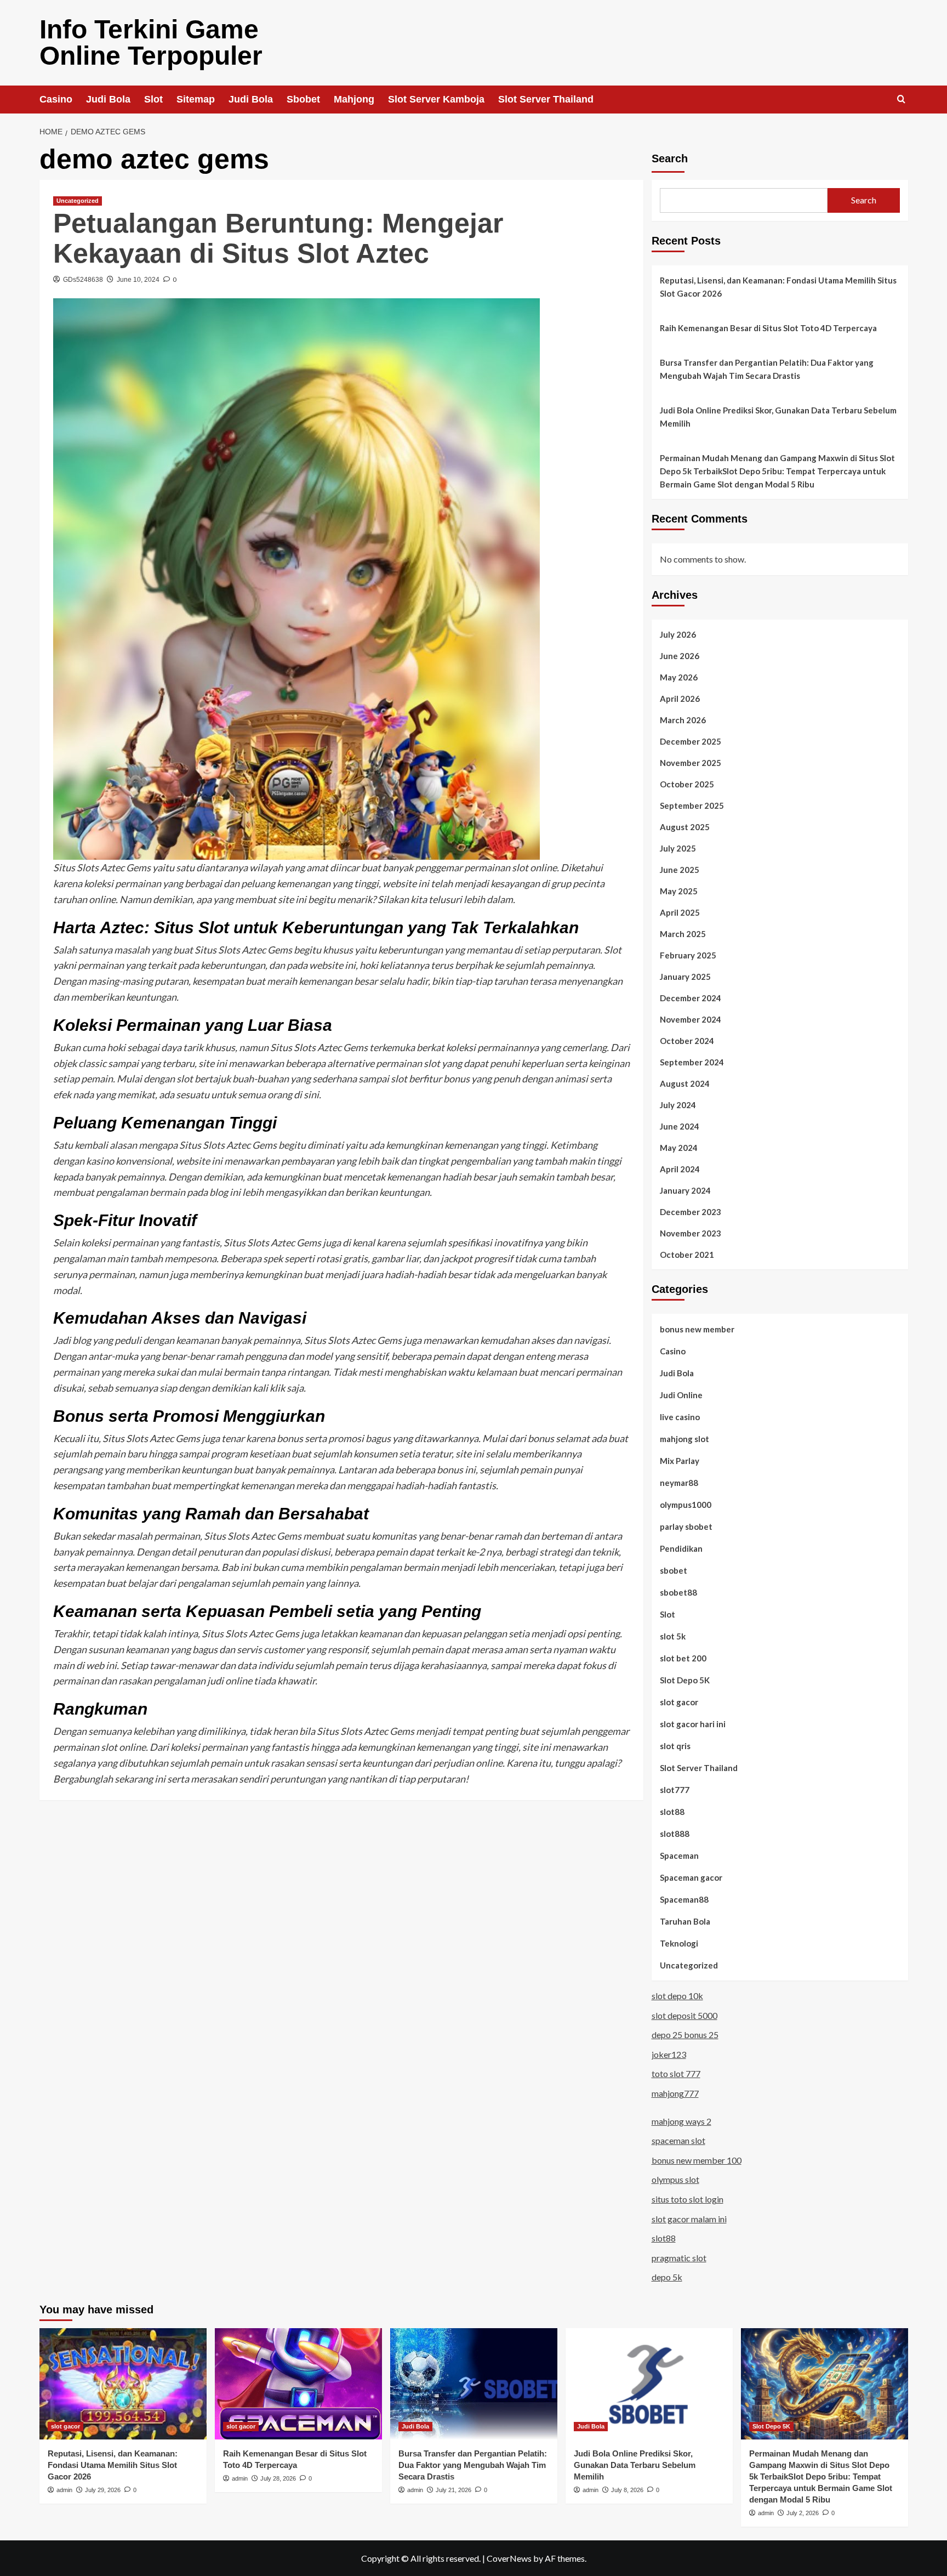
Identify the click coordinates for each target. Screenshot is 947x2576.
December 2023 (691, 1212)
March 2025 (683, 934)
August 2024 (685, 1083)
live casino (680, 1417)
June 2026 (680, 656)
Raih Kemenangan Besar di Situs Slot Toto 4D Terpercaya (768, 328)
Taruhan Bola (685, 1921)
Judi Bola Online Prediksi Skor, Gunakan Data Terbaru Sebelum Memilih (778, 417)
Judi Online (681, 1395)
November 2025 (691, 763)
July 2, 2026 (803, 2513)
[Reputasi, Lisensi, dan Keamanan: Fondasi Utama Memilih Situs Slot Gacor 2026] (123, 2384)
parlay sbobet (686, 1527)
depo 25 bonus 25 (685, 2035)
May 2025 (679, 891)
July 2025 (678, 848)
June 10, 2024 (138, 280)
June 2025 (680, 870)
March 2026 (683, 720)
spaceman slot (678, 2140)
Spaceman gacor (691, 1877)
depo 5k (667, 2277)
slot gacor (679, 1702)
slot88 (672, 1812)
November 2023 (691, 1233)
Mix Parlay (680, 1461)
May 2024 (679, 1148)
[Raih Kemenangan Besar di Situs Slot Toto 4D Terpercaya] (298, 2384)
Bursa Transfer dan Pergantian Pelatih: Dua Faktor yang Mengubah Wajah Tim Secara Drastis (767, 369)
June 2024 (680, 1126)
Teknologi (679, 1943)
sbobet (674, 1570)
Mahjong (354, 99)
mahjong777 (675, 2093)
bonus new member (697, 1329)
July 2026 (678, 634)
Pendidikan (681, 1548)
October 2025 (687, 784)
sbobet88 (678, 1592)
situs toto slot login (688, 2199)
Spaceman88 (684, 1899)
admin (64, 2490)
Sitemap (196, 99)
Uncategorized (78, 201)
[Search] (901, 100)
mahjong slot (684, 1439)
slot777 (675, 1790)
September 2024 (692, 1062)
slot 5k (673, 1636)
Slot (153, 99)
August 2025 (685, 827)
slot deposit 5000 (684, 2015)
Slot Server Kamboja (436, 99)
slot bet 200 (683, 1658)
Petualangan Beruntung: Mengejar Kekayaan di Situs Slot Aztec (278, 238)
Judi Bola (108, 99)
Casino (56, 99)
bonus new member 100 (697, 2160)
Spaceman (679, 1856)
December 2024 (691, 998)
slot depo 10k (677, 1996)
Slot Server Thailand (546, 99)
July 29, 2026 (103, 2490)
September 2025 (692, 805)
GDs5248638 (83, 280)
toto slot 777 (676, 2073)
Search (670, 158)
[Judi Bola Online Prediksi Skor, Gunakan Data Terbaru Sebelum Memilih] (649, 2384)
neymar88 (679, 1483)
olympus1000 (686, 1505)
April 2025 (680, 912)
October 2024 (687, 1041)
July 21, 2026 (453, 2490)
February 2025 (688, 955)
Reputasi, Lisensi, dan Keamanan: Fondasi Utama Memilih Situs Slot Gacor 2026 (778, 287)
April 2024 (680, 1169)
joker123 (669, 2054)
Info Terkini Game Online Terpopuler (151, 42)
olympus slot (675, 2179)
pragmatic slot (679, 2258)
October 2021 (687, 1255)
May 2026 (679, 677)
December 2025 (691, 741)
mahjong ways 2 (681, 2121)
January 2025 (685, 977)
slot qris (675, 1746)
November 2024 (691, 1019)
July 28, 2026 (278, 2478)
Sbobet (303, 99)
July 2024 (678, 1105)
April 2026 (680, 699)
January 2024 (685, 1190)
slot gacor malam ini (689, 2219)
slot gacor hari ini (693, 1724)
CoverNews (509, 2558)
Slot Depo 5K (685, 1680)
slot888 (675, 1834)
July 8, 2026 (627, 2490)
